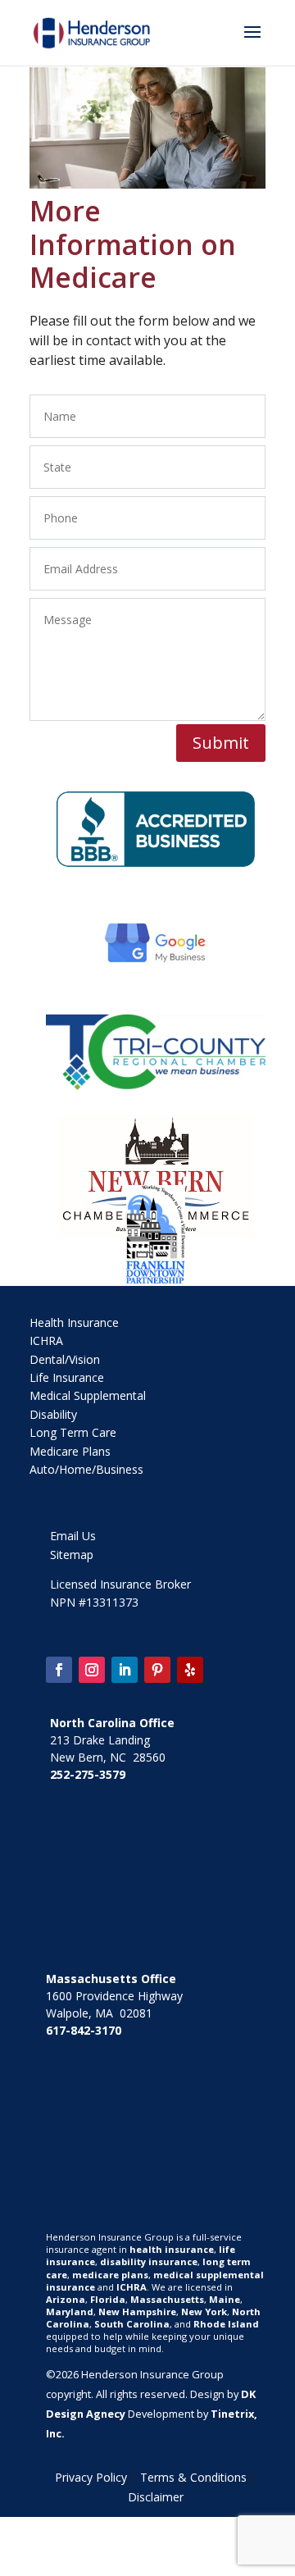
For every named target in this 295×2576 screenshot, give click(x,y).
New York (204, 2312)
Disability (53, 1414)
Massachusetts (167, 2299)
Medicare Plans (70, 1451)
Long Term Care (73, 1432)
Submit (221, 743)
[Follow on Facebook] (59, 1670)
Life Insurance (67, 1377)
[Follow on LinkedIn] (125, 1670)
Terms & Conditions (193, 2477)
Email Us (73, 1536)
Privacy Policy (91, 2477)
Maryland (70, 2312)
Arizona (66, 2299)
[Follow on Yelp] (190, 1670)
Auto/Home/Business (86, 1469)
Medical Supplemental (88, 1395)
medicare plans (110, 2275)
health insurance (172, 2249)
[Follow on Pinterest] (157, 1670)
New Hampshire (137, 2312)
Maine (225, 2299)
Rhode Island (226, 2324)
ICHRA (46, 1340)
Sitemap (72, 1555)
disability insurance (149, 2261)
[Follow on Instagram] (92, 1670)
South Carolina (132, 2324)
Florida (108, 2299)
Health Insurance (74, 1322)
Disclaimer (156, 2497)
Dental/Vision (65, 1359)
